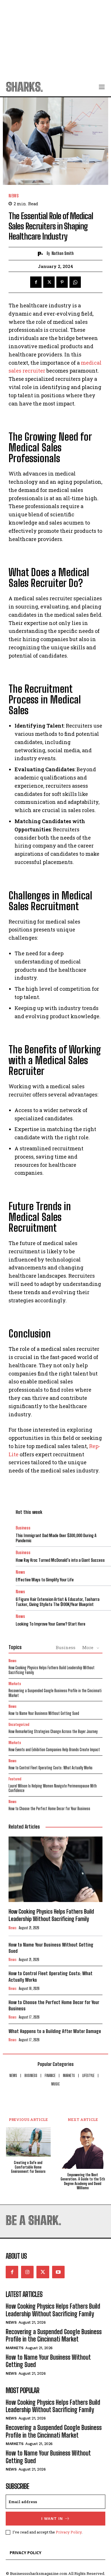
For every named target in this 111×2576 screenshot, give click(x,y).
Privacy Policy (69, 2532)
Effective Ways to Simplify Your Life (45, 1580)
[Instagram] (27, 2272)
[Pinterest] (62, 282)
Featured (15, 1779)
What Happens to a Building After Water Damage (55, 2031)
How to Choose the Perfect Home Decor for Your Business (49, 1809)
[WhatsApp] (75, 282)
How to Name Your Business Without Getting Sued (44, 1713)
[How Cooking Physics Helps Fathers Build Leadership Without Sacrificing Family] (55, 1869)
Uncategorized (19, 1725)
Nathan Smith (63, 253)
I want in (52, 2519)
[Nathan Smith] (42, 254)
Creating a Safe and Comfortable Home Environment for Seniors (28, 2167)
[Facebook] (36, 282)
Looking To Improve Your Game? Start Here (51, 1624)
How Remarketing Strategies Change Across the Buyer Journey (53, 1731)
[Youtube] (58, 2272)
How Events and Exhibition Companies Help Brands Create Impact (54, 1750)
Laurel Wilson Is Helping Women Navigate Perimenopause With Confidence (53, 1788)
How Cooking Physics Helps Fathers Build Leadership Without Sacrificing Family (52, 1670)
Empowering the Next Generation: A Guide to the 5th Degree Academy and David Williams (83, 2182)
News (14, 196)
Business (23, 1528)
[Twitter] (49, 282)
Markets (15, 1684)
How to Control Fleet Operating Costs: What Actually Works (51, 1768)
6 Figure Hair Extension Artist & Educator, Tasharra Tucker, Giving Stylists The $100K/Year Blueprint (57, 1602)
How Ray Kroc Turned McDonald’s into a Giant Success (60, 1560)
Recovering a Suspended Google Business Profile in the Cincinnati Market (55, 1693)
